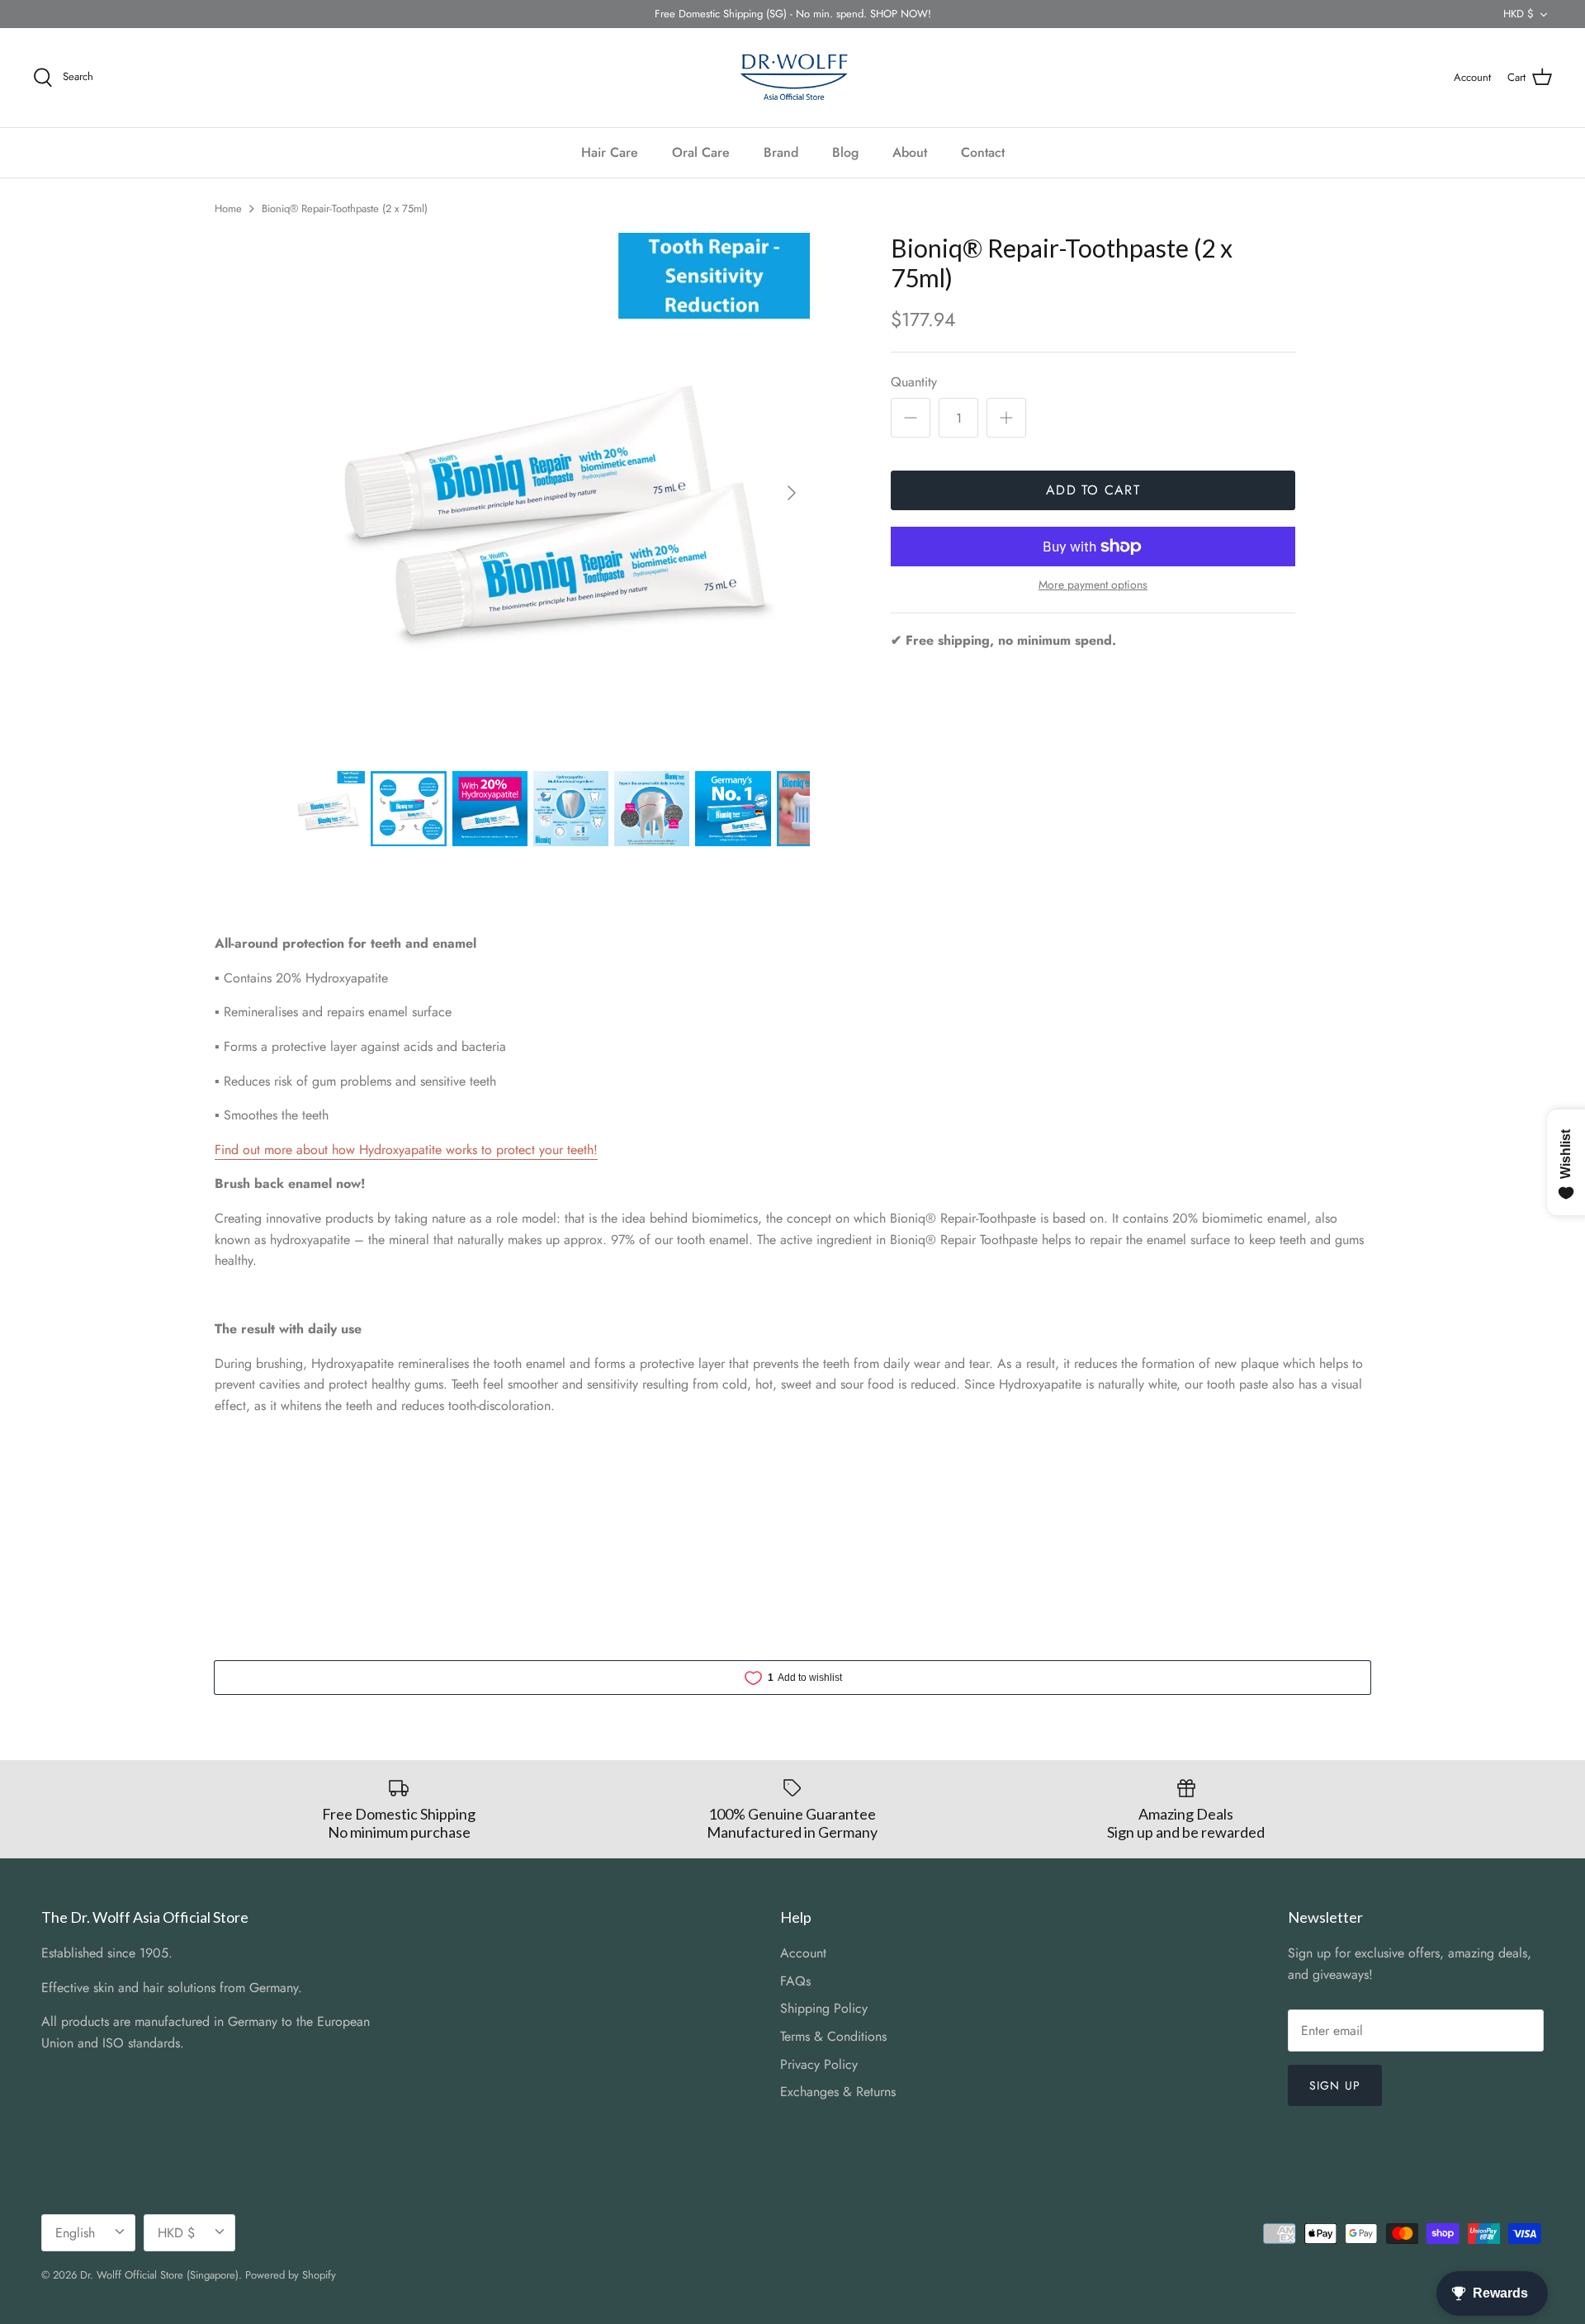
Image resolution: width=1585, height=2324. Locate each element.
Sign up (1335, 2085)
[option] (550, 493)
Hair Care (610, 152)
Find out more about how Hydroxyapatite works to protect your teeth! (406, 1150)
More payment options (1093, 585)
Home (228, 208)
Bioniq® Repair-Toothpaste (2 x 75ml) (345, 208)
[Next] (792, 493)
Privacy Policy (819, 2064)
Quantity (914, 382)
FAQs (795, 1981)
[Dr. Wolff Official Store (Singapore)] (792, 78)
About (910, 152)
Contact (983, 152)
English (75, 2233)
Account (803, 1953)
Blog (845, 152)
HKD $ (1519, 14)
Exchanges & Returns (838, 2092)
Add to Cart (1093, 490)
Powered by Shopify (291, 2275)
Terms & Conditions (833, 2036)
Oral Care (701, 152)
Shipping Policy (824, 2008)
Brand (781, 152)
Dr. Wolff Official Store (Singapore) (159, 2275)
